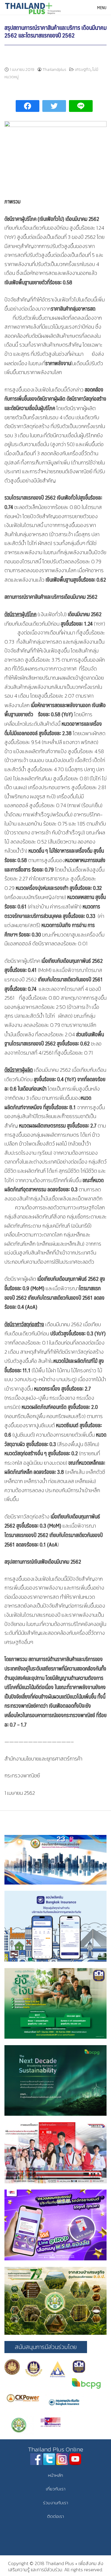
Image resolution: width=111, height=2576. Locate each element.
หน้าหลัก (55, 2475)
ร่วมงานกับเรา (55, 2503)
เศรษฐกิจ (83, 70)
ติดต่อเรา (55, 2516)
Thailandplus (54, 70)
